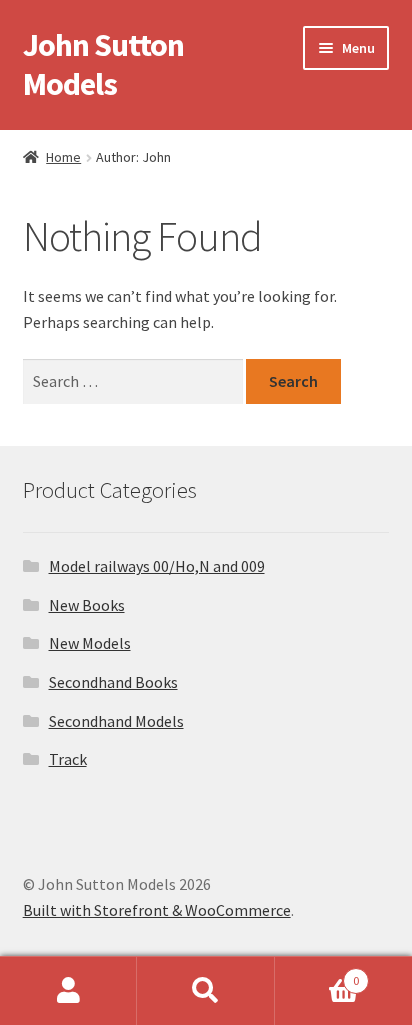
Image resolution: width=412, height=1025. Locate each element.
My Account (68, 991)
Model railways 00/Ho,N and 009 (157, 566)
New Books (87, 605)
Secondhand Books (113, 682)
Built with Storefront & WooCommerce (157, 910)
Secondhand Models (116, 721)
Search (205, 991)
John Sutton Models (103, 64)
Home (63, 157)
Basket (317, 973)
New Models (90, 643)
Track (68, 759)
